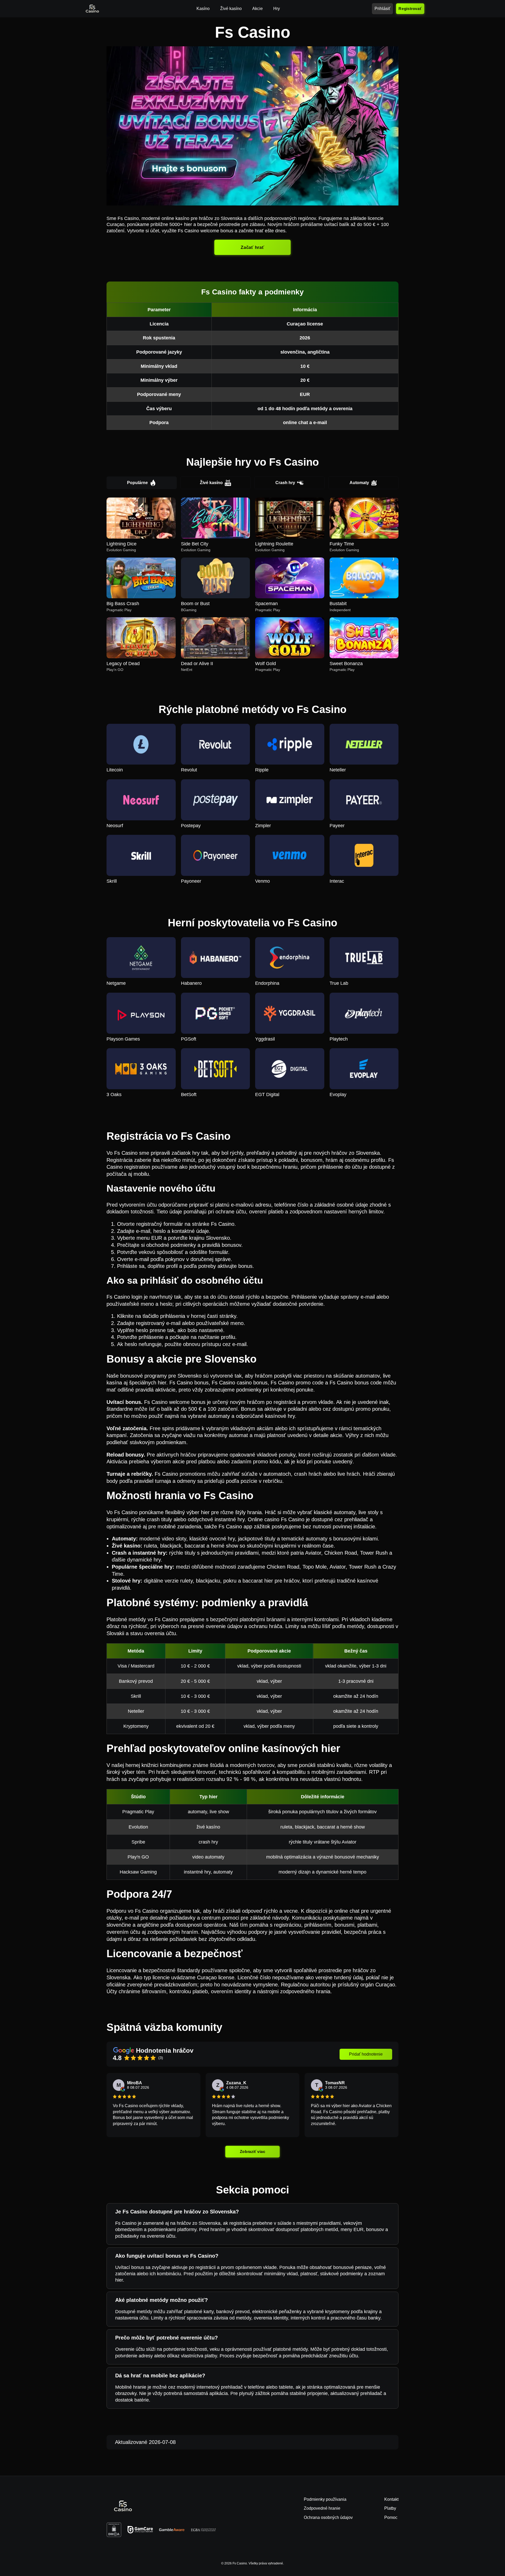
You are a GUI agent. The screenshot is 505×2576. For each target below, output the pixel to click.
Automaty (359, 483)
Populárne (137, 483)
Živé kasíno (211, 483)
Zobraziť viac (252, 2151)
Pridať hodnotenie (366, 2054)
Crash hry (285, 483)
